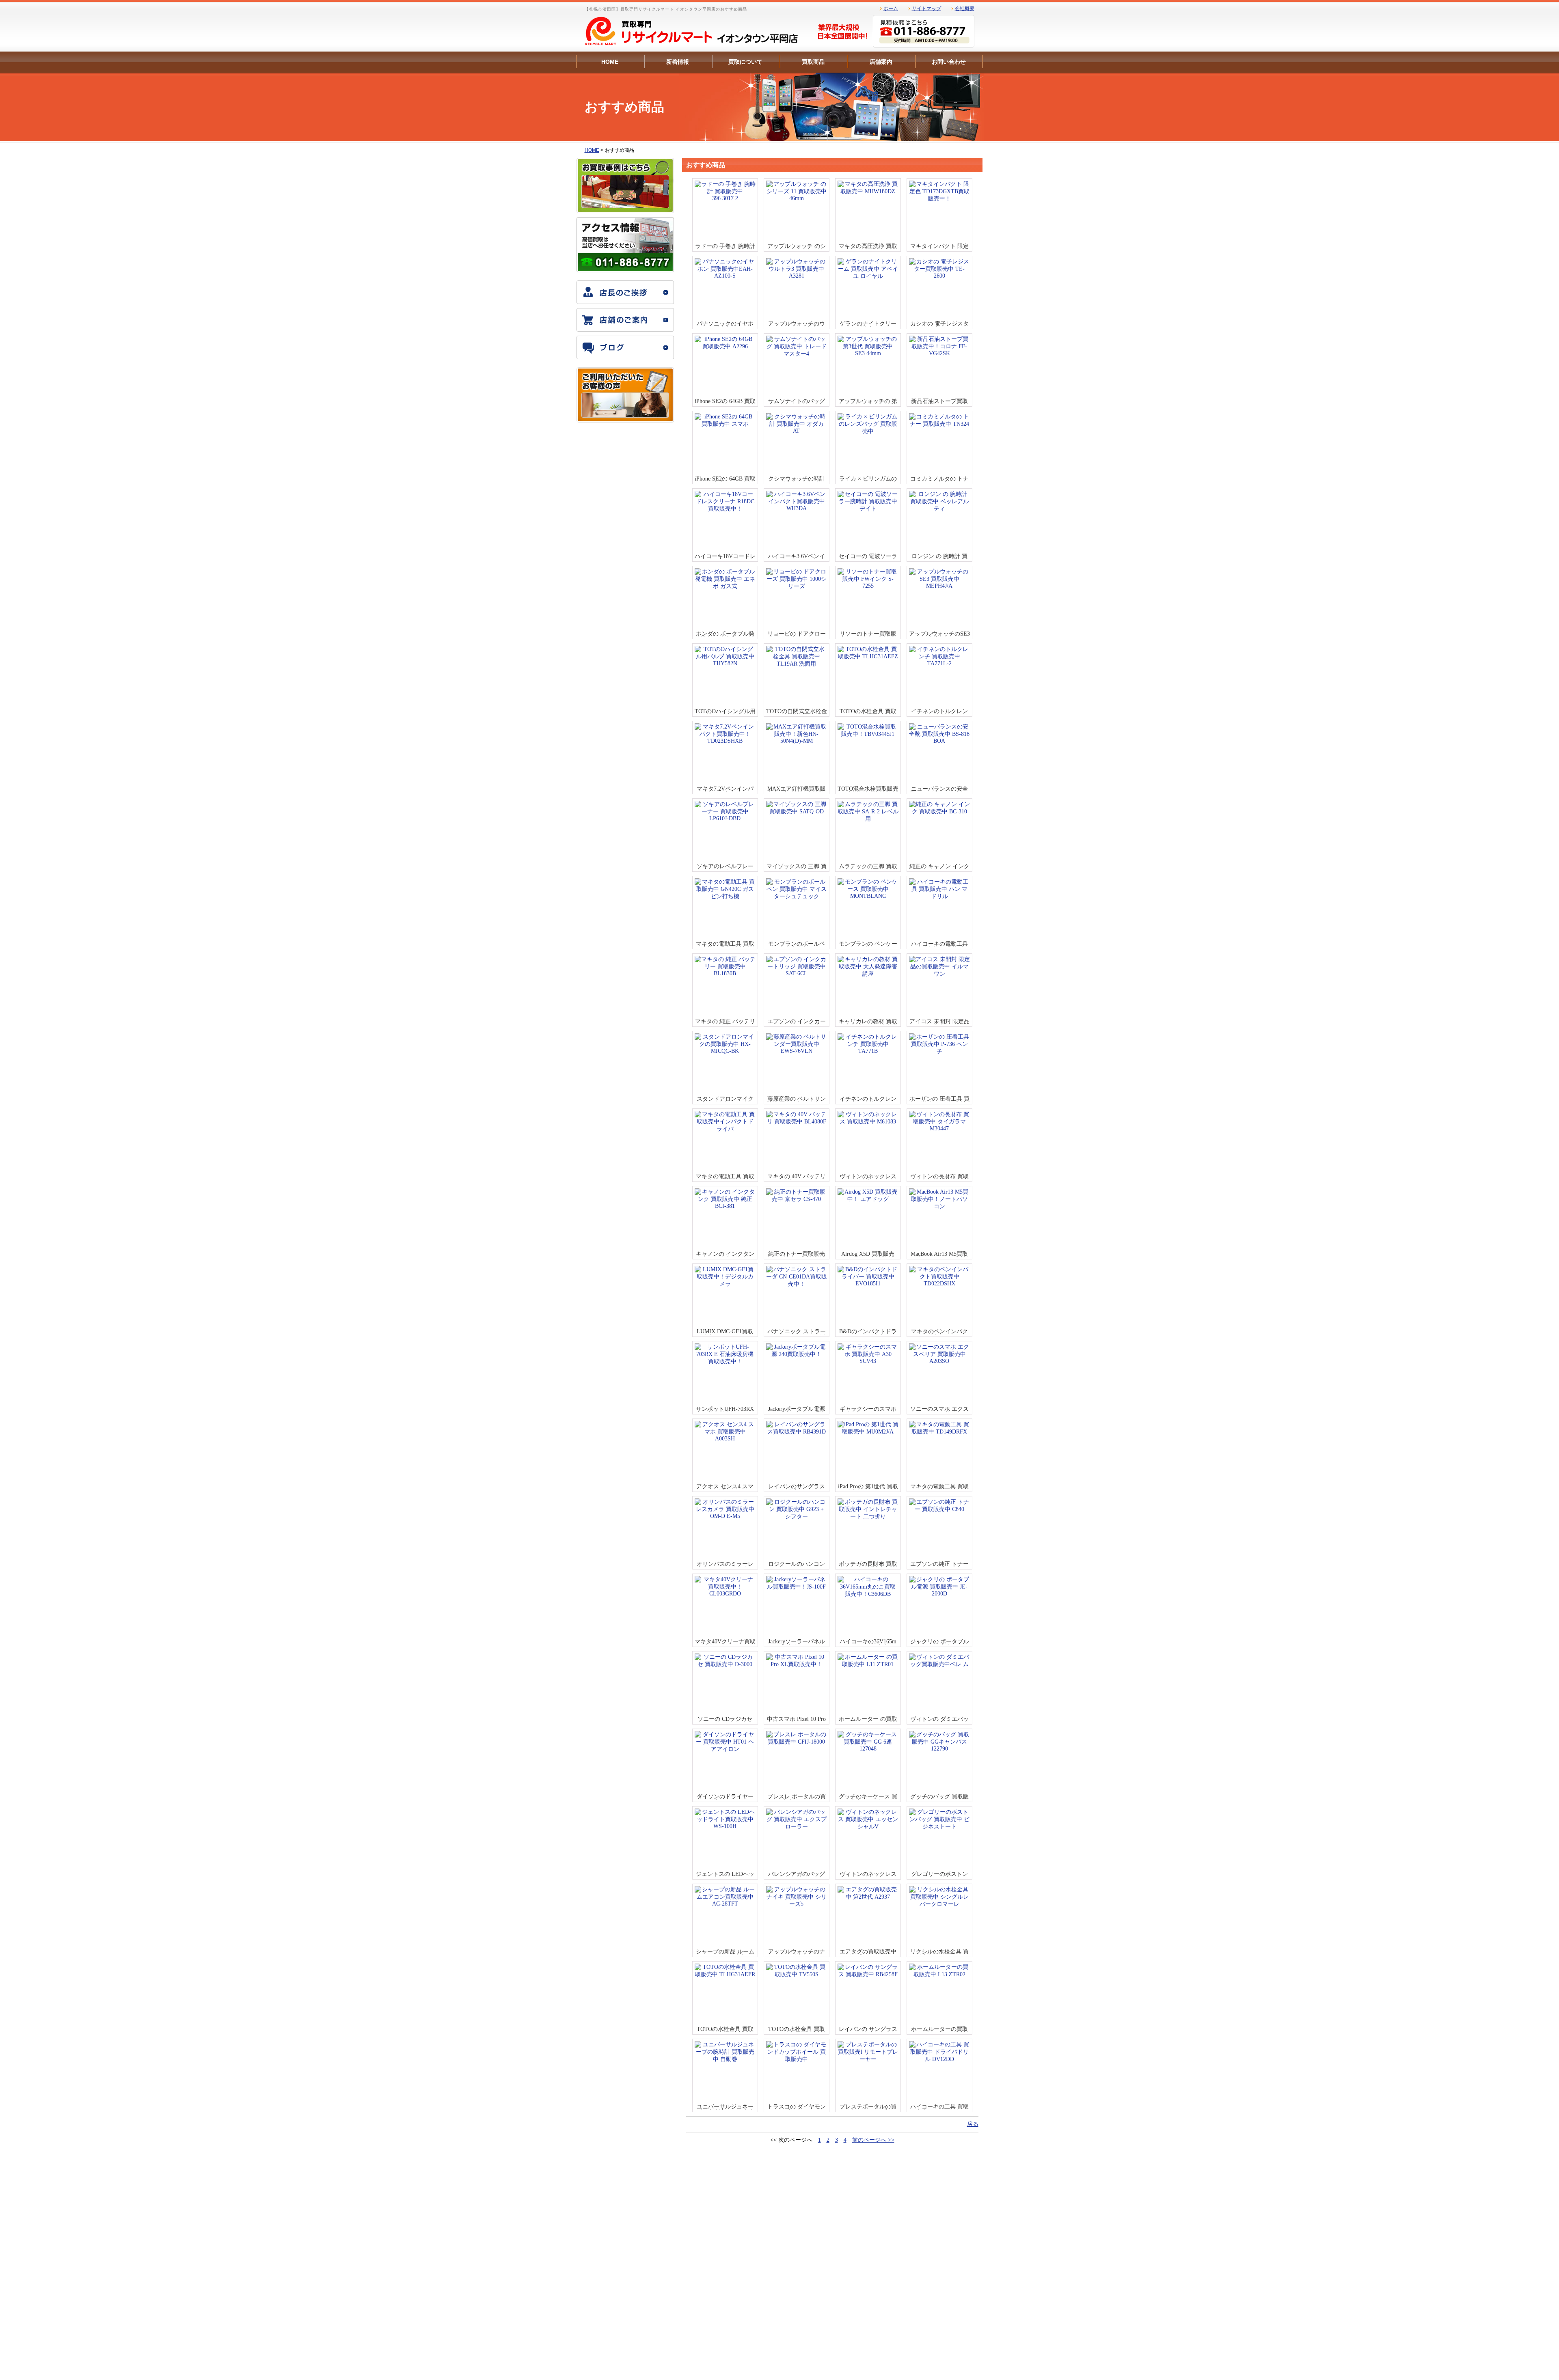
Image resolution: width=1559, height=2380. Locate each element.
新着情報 (678, 62)
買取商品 (813, 62)
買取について (745, 62)
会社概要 (965, 9)
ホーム (891, 9)
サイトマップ (926, 9)
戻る (973, 2124)
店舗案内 (881, 62)
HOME (610, 62)
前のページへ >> (873, 2140)
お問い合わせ (949, 62)
